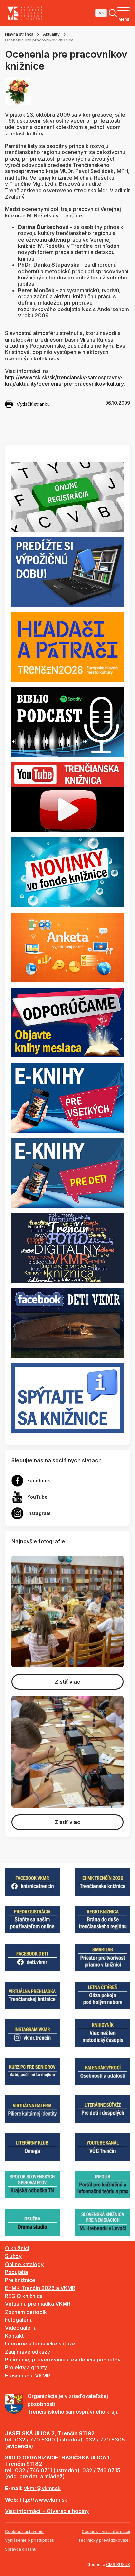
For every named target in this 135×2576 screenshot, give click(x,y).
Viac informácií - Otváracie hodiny (47, 2511)
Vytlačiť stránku (33, 404)
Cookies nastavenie (24, 2531)
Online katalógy (24, 2264)
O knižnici (17, 2248)
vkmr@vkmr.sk (42, 2488)
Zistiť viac (67, 1682)
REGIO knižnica (24, 2296)
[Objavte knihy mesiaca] (67, 1022)
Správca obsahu (21, 2549)
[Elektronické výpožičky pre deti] (67, 1172)
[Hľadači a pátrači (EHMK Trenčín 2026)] (67, 646)
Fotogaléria (19, 2320)
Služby (13, 2256)
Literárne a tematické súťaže (40, 2344)
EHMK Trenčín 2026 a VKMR (40, 2288)
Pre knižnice (20, 2280)
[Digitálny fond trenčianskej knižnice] (67, 1247)
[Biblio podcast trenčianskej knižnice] (67, 722)
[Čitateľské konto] (67, 571)
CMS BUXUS (118, 2564)
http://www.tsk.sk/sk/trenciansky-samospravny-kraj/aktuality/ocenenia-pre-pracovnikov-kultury (64, 381)
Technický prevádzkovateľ (104, 2540)
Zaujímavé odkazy (28, 2352)
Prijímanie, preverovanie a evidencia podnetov (63, 2360)
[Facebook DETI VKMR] (67, 1323)
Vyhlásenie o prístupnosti (30, 2540)
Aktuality (51, 34)
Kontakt (14, 2336)
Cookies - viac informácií (106, 2531)
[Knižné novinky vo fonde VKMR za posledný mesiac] (67, 872)
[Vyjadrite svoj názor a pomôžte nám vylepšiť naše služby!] (67, 947)
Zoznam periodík (26, 2312)
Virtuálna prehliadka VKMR (38, 2304)
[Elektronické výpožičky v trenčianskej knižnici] (67, 1097)
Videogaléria (21, 2328)
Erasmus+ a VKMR (28, 2376)
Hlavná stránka (19, 34)
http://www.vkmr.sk (43, 2500)
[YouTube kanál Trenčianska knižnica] (67, 797)
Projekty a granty (26, 2367)
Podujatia (16, 2272)
